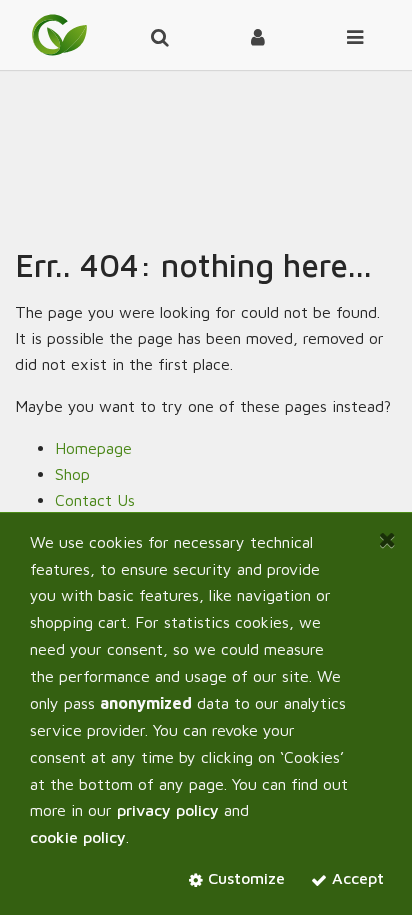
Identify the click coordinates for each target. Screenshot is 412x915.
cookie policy (78, 837)
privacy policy (168, 810)
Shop (72, 474)
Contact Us (95, 500)
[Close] (387, 540)
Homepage (93, 448)
